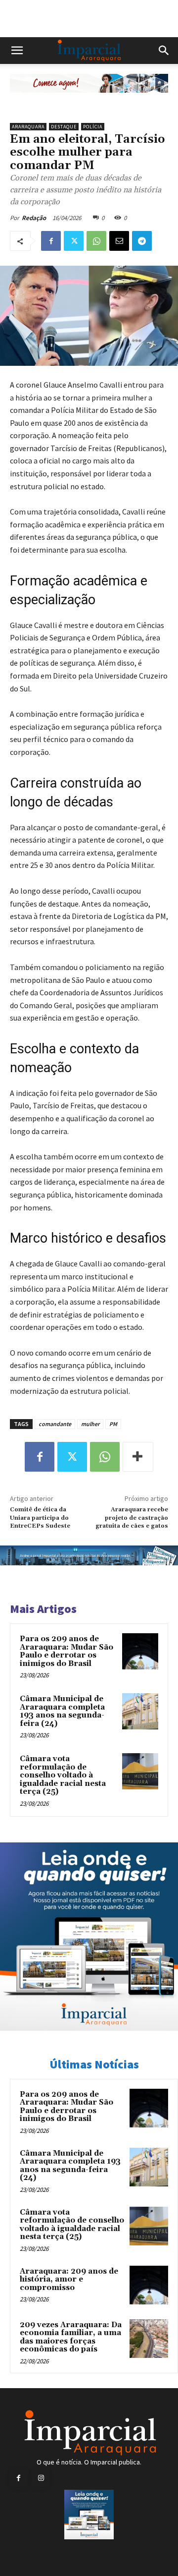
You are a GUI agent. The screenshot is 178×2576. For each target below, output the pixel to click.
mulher (90, 1424)
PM (113, 1424)
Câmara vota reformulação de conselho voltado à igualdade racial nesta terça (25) (63, 1775)
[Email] (119, 241)
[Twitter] (74, 241)
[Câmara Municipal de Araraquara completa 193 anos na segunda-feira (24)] (140, 1711)
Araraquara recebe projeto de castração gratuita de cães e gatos (132, 1518)
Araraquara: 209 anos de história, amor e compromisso (69, 2280)
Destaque (64, 127)
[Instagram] (41, 2478)
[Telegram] (142, 241)
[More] (138, 1457)
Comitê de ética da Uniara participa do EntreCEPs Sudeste (40, 1518)
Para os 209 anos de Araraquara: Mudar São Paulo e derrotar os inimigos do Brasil (67, 1651)
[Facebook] (51, 241)
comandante (55, 1424)
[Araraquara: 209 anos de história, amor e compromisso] (149, 2285)
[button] (17, 51)
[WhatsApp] (96, 241)
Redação (34, 218)
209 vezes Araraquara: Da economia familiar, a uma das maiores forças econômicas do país (71, 2337)
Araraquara (28, 127)
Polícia (93, 127)
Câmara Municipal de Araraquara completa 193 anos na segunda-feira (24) (62, 1711)
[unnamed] (89, 100)
